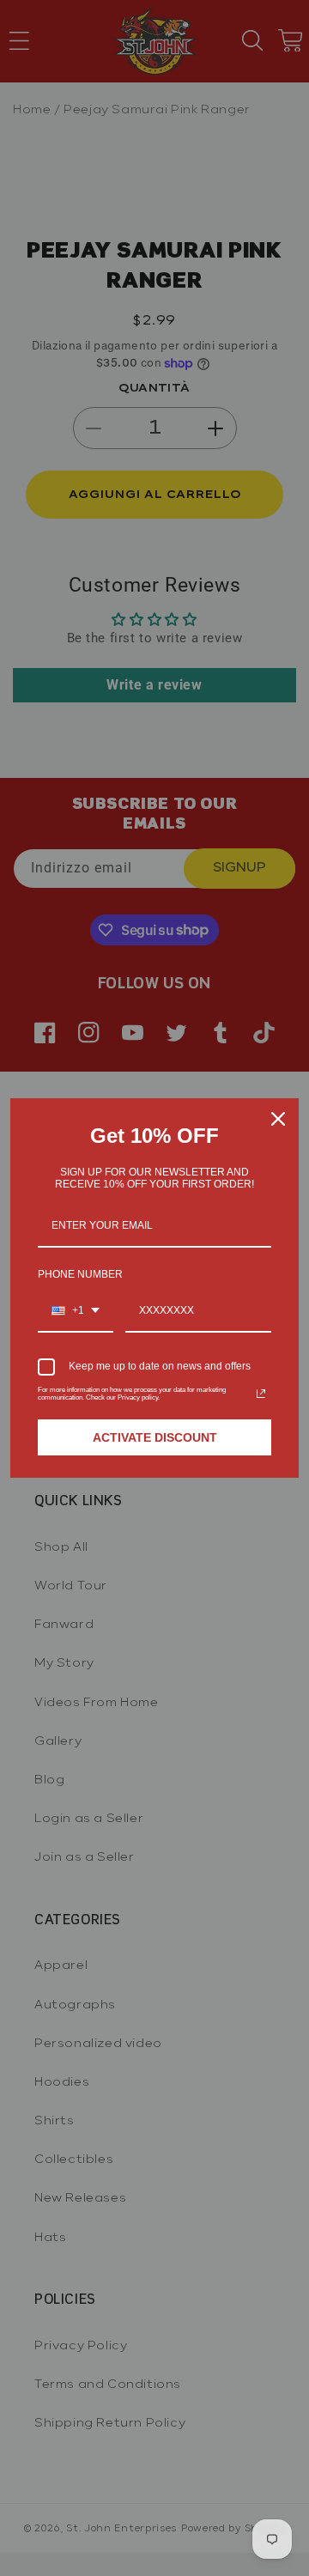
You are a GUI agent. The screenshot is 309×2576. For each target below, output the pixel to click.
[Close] (278, 1119)
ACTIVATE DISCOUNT (155, 1437)
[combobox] (76, 1311)
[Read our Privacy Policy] (261, 1394)
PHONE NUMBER (80, 1274)
